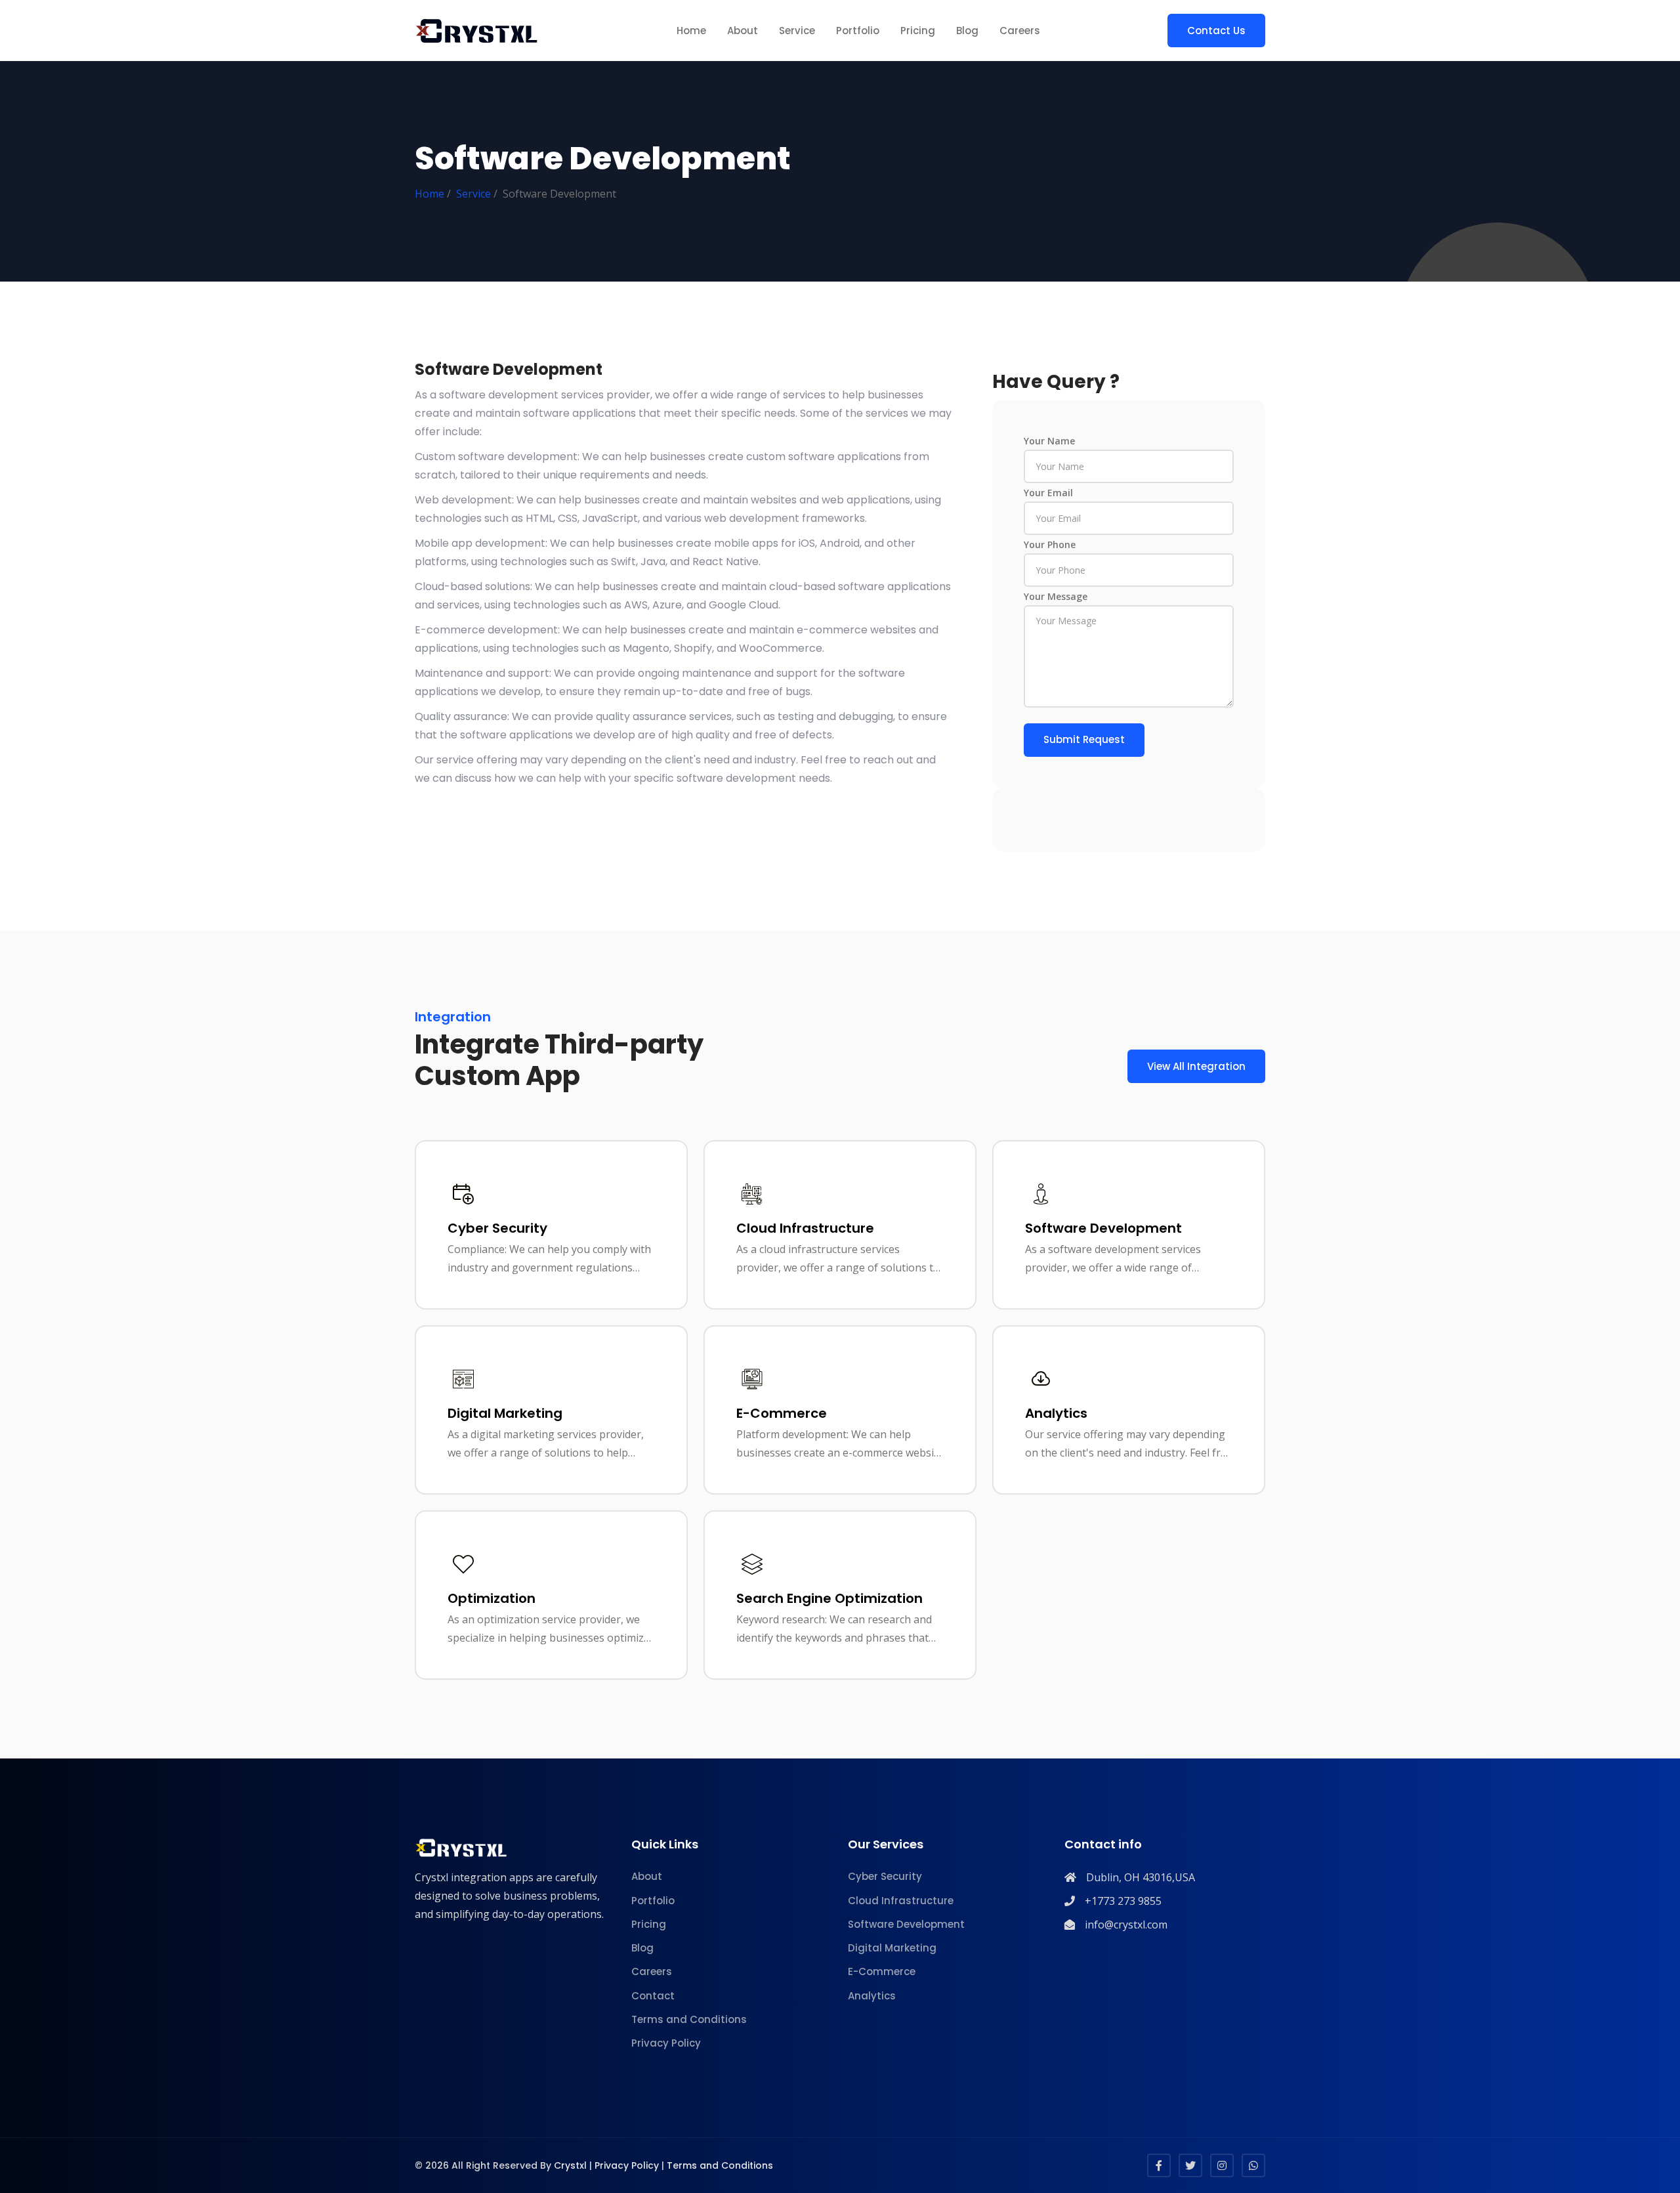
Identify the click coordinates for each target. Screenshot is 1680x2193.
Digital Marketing (892, 1948)
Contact (653, 1996)
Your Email (1048, 493)
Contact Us (1216, 31)
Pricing (918, 31)
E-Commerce (882, 1971)
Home (691, 31)
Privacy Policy (666, 2043)
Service (797, 31)
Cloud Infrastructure (901, 1901)
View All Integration (1196, 1066)
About (743, 31)
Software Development (906, 1924)
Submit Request (1084, 739)
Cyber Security (885, 1876)
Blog (967, 31)
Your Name (1049, 441)
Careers (1020, 31)
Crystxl (570, 2165)
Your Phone (1050, 544)
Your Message (1056, 596)
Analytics (872, 1996)
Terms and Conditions (689, 2019)
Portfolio (858, 31)
